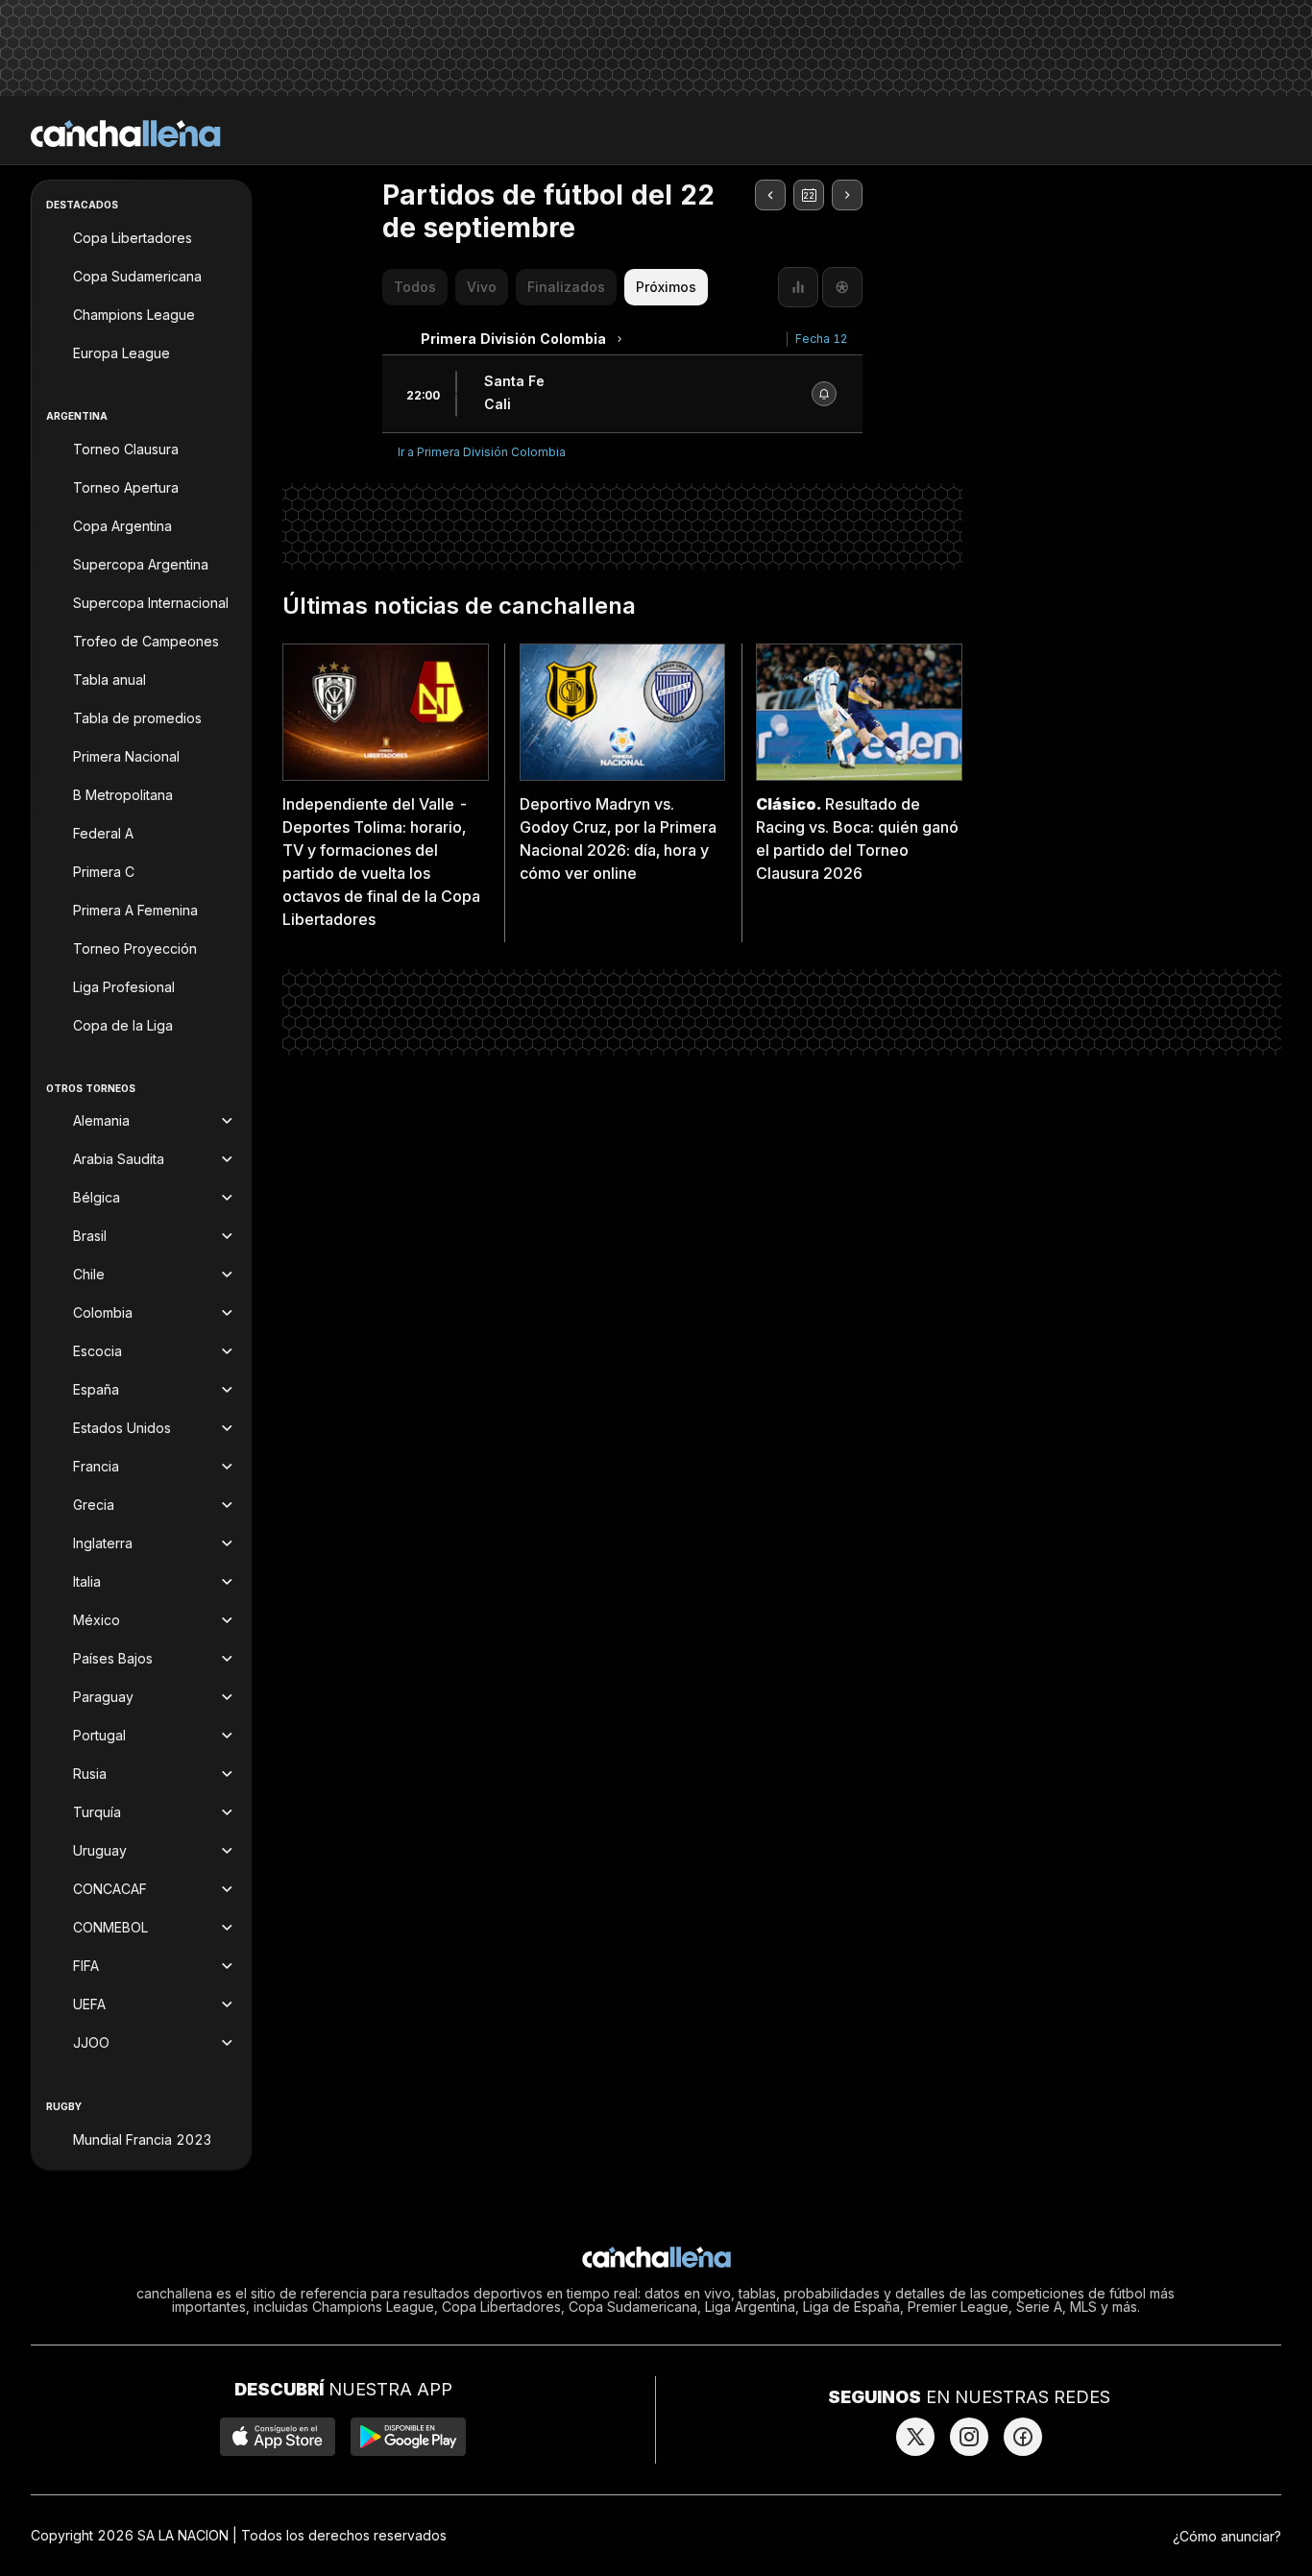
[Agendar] (824, 394)
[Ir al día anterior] (770, 195)
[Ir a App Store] (278, 2437)
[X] (915, 2437)
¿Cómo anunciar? (1227, 2536)
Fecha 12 (821, 339)
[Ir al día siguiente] (847, 195)
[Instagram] (969, 2437)
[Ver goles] (842, 287)
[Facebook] (1023, 2437)
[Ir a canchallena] (126, 134)
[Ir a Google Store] (408, 2437)
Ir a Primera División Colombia (482, 452)
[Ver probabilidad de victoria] (798, 287)
